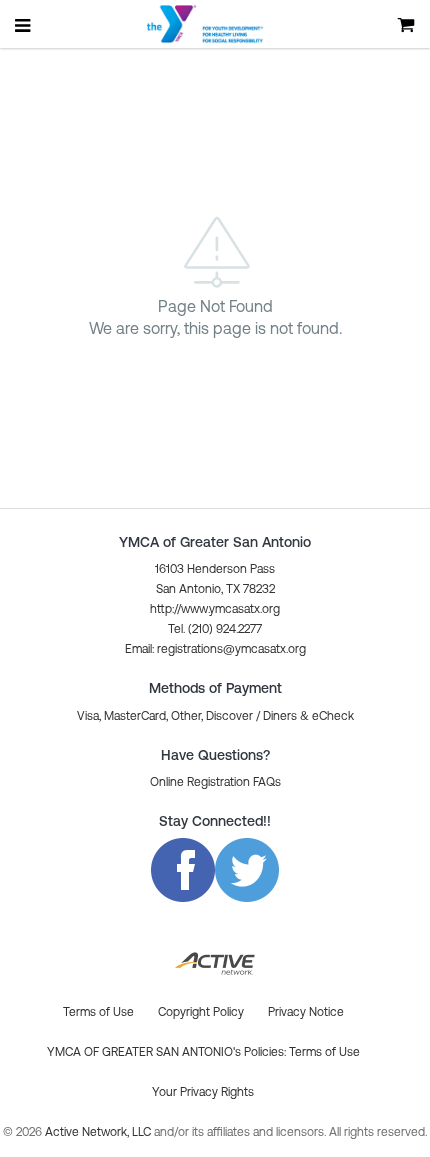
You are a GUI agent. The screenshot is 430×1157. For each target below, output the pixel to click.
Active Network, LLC (99, 1132)
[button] (215, 649)
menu (24, 25)
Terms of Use (324, 1052)
